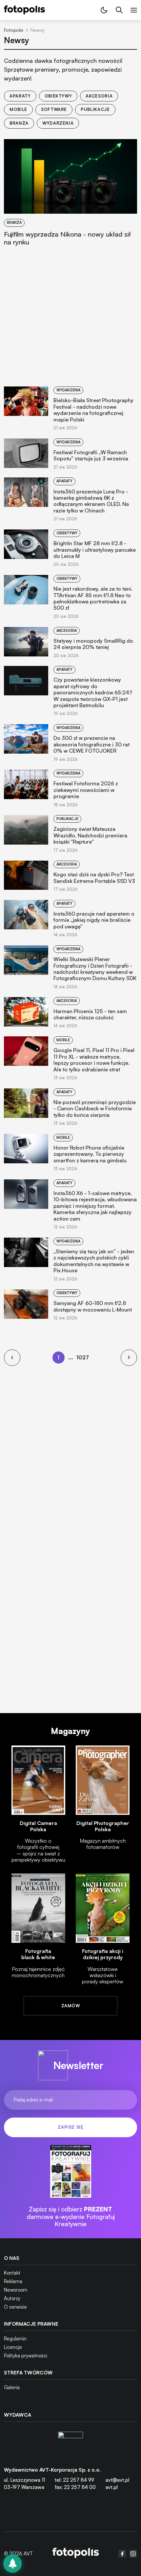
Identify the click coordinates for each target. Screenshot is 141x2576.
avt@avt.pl (117, 2480)
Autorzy (12, 2298)
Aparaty (20, 96)
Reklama (13, 2281)
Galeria (12, 2387)
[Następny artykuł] (129, 1358)
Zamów (70, 2006)
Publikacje (95, 109)
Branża (19, 123)
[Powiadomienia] (12, 2564)
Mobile (18, 109)
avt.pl (112, 2487)
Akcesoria (99, 96)
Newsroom (16, 2290)
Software (54, 109)
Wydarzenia (58, 123)
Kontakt (12, 2273)
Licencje (13, 2347)
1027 (82, 1357)
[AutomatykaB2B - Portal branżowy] (76, 2554)
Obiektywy (58, 96)
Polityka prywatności (26, 2356)
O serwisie (15, 2307)
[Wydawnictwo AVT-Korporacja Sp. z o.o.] (70, 2444)
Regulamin (15, 2339)
